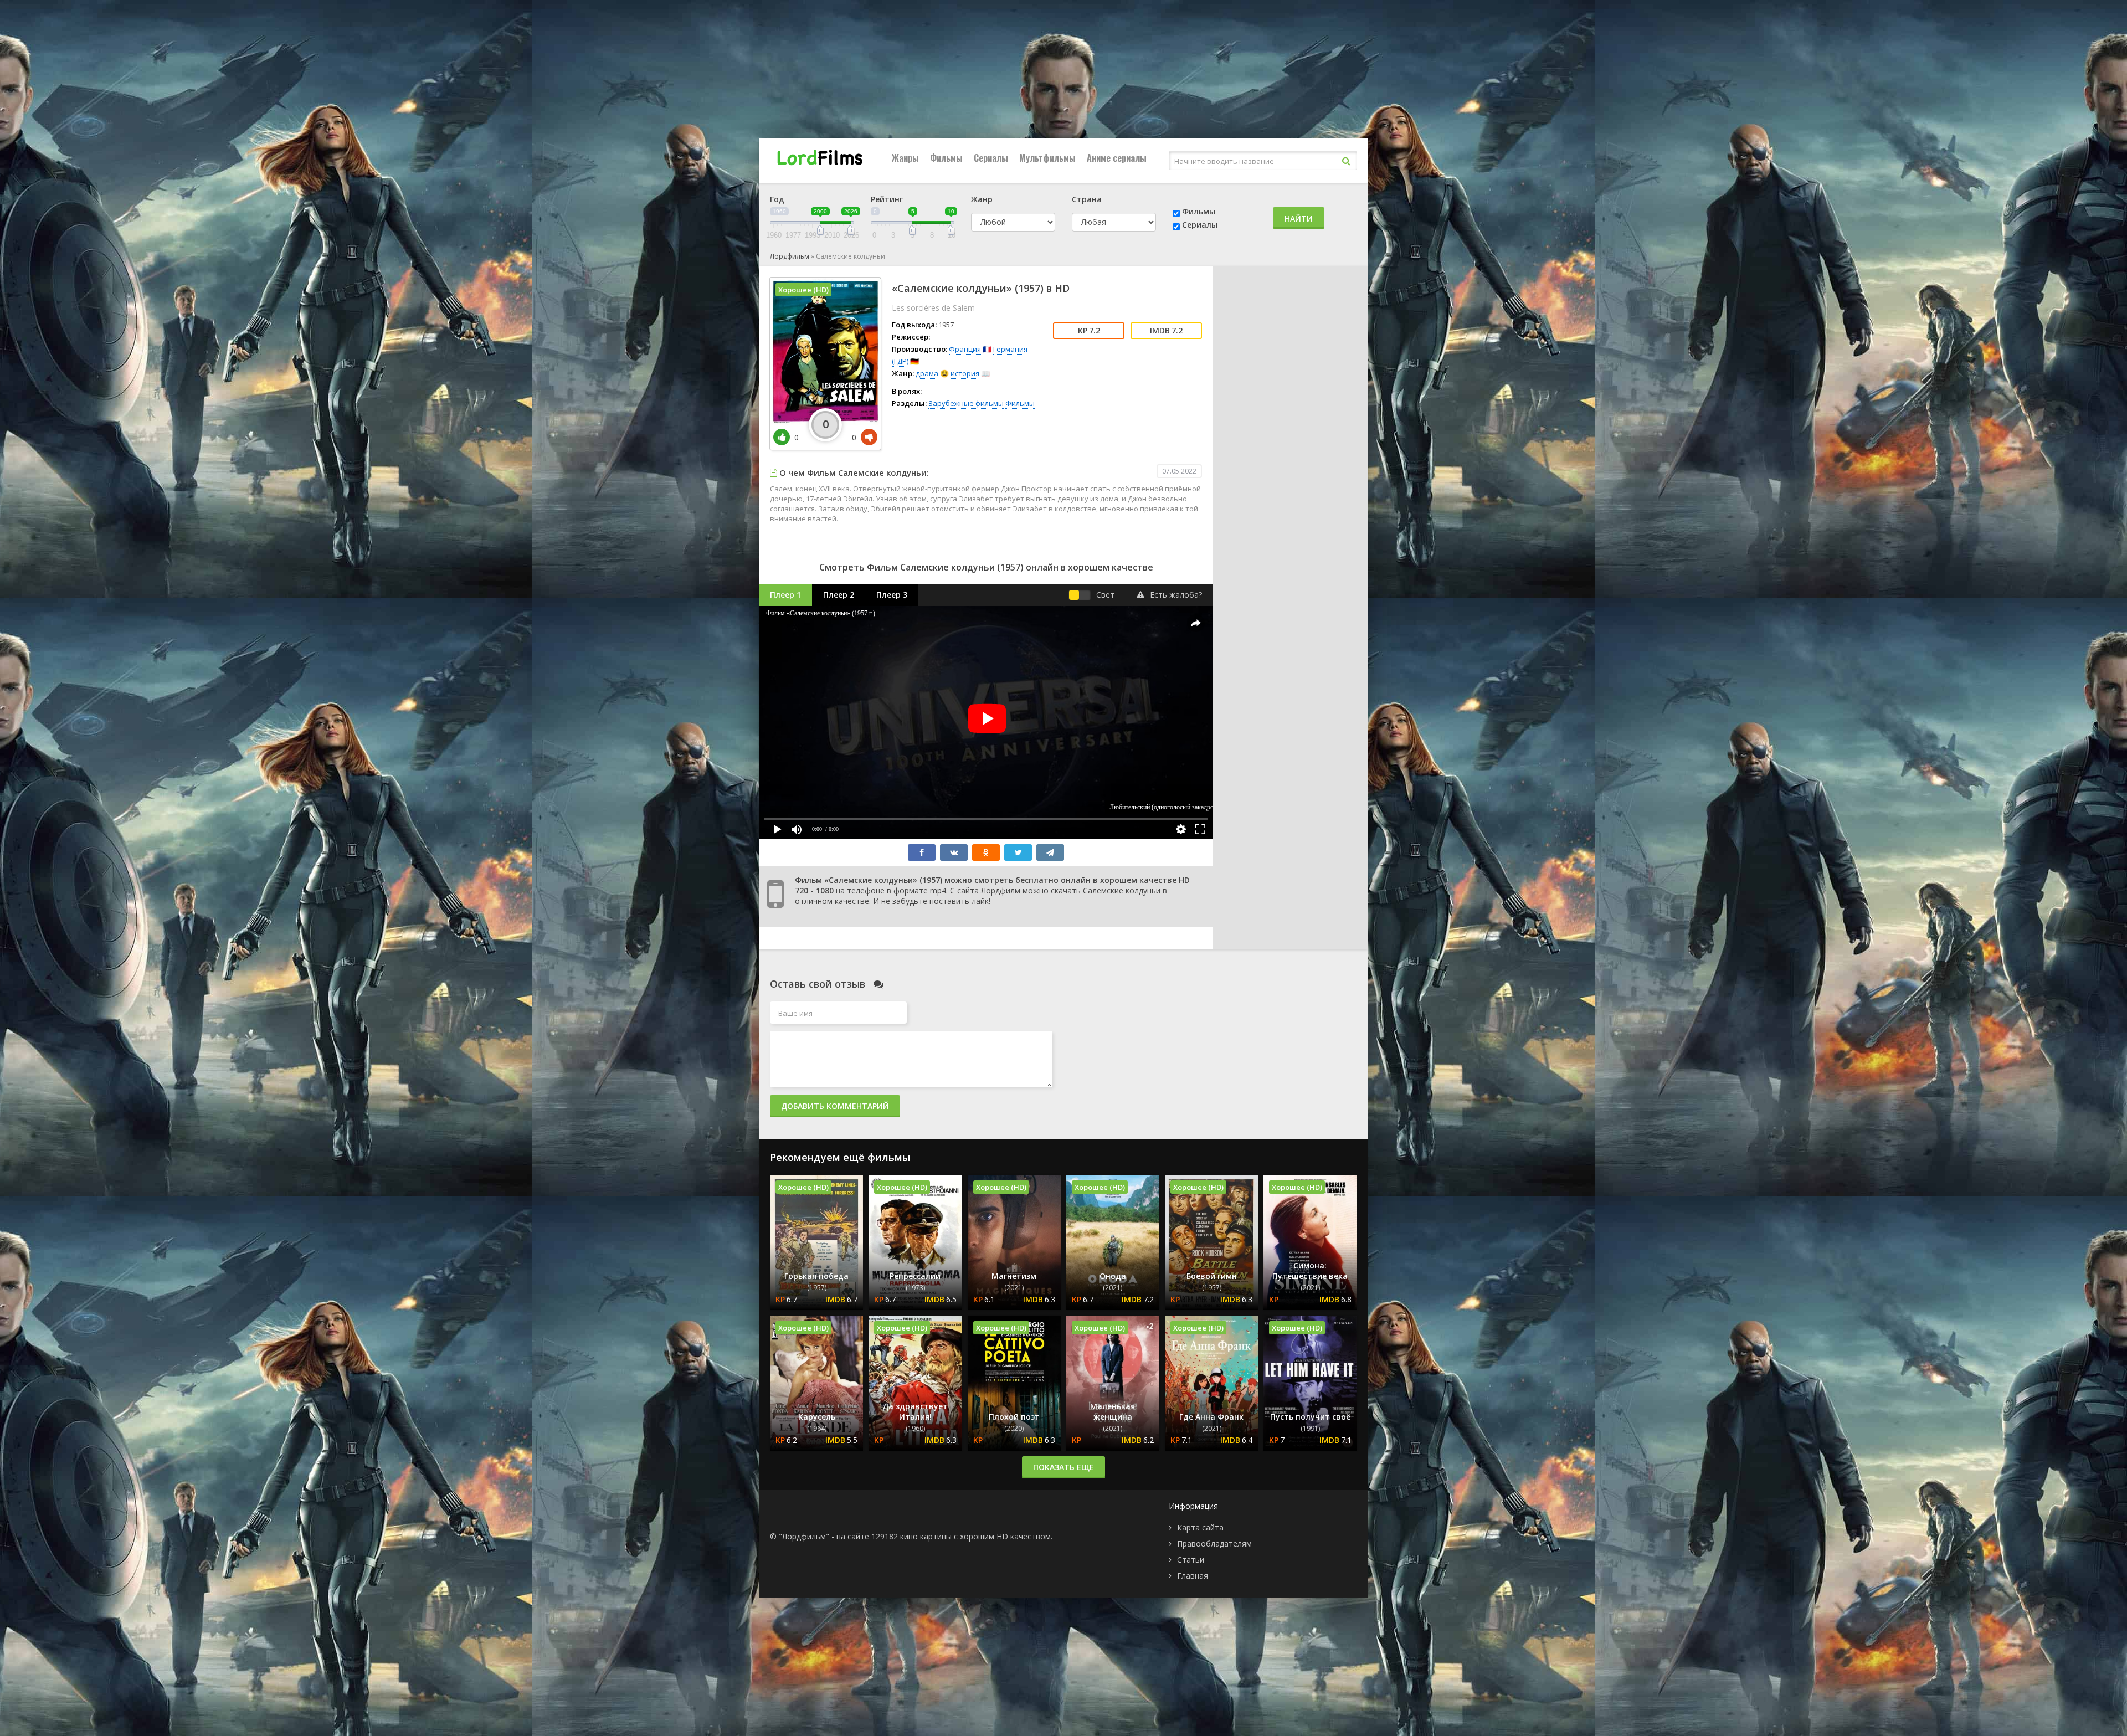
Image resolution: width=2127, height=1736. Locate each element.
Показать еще (1063, 1467)
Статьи (1191, 1560)
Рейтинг (887, 199)
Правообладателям (1214, 1544)
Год (777, 199)
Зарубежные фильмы (966, 403)
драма (927, 373)
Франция (965, 349)
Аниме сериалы (1117, 158)
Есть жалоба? (1176, 595)
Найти (1299, 219)
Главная (1193, 1576)
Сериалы (991, 158)
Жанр (982, 199)
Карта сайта (1200, 1527)
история (965, 373)
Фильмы (946, 158)
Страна (1087, 199)
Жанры (905, 158)
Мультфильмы (1047, 158)
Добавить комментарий (835, 1106)
